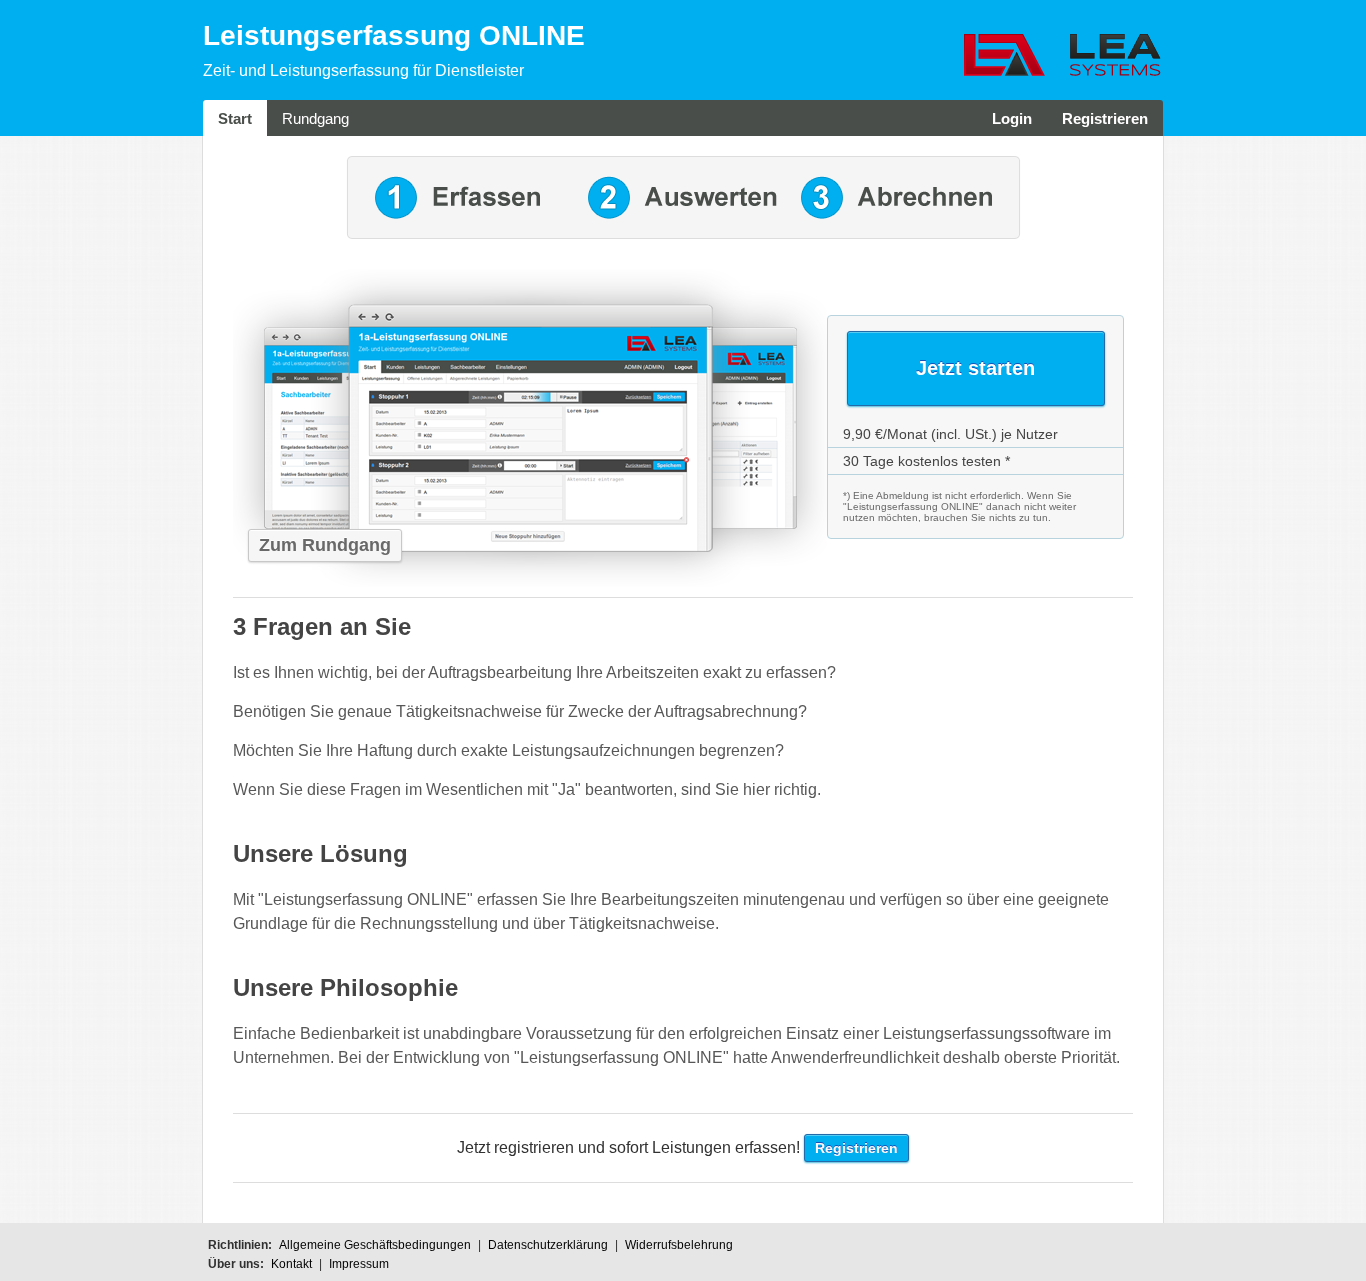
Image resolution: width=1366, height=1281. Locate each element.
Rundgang (315, 118)
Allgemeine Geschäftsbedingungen (375, 1245)
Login (1012, 118)
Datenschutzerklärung (548, 1245)
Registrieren (1105, 118)
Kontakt (291, 1264)
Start (235, 118)
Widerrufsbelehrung (679, 1245)
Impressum (359, 1264)
